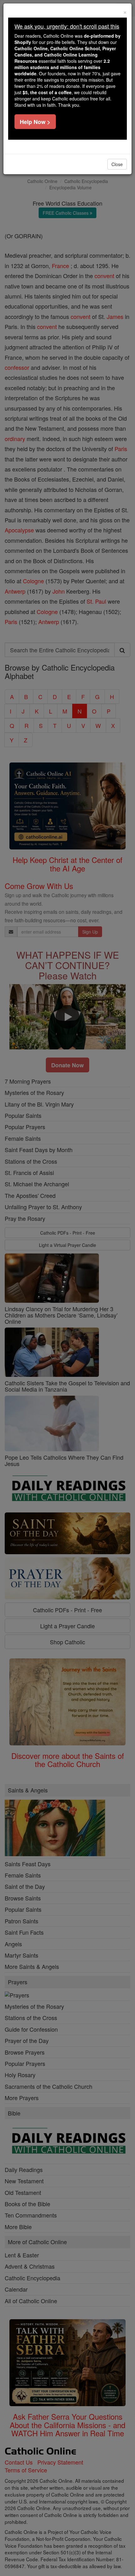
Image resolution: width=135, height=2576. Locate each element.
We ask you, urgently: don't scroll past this (67, 26)
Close (117, 164)
